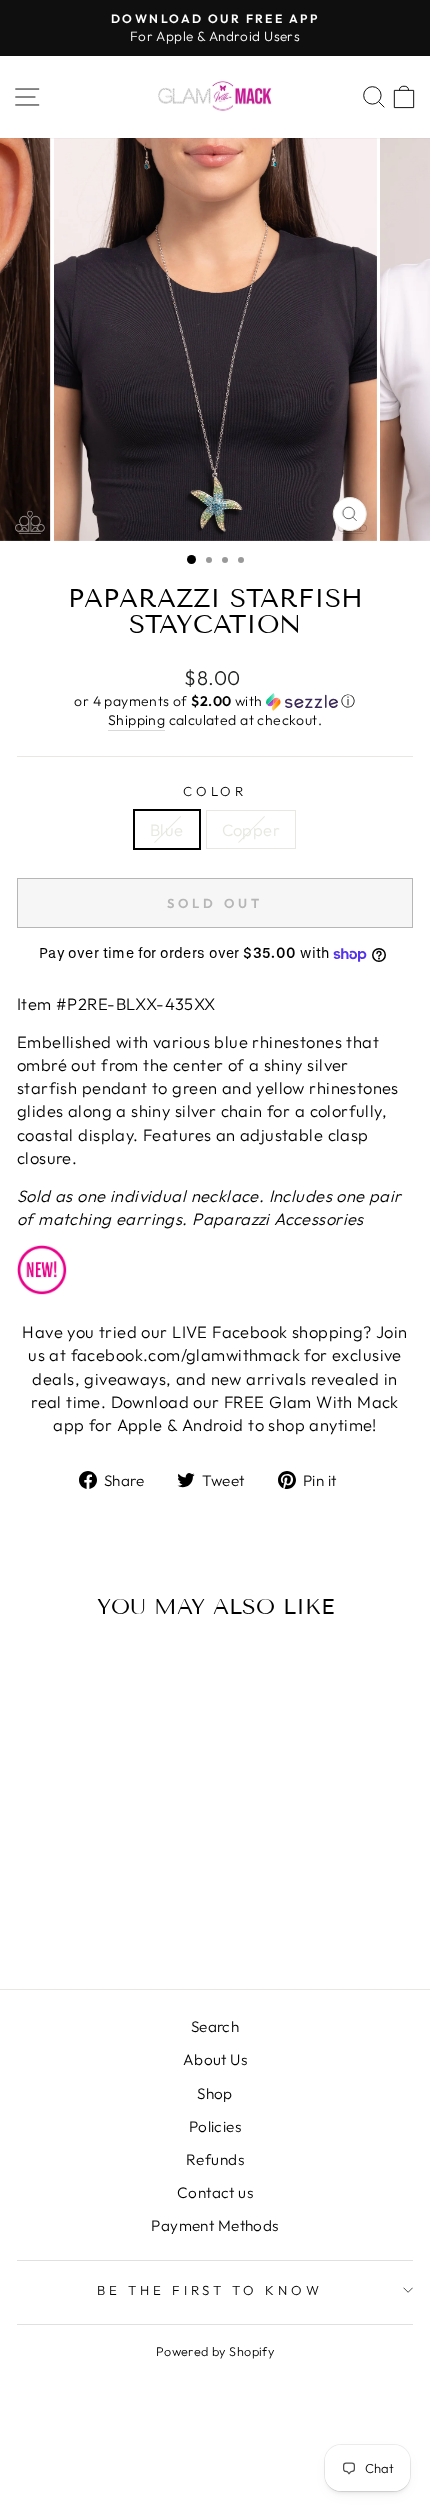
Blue (167, 829)
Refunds (215, 2159)
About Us (215, 2059)
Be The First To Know (210, 2290)
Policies (215, 2126)
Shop (215, 2093)
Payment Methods (214, 2225)
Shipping (136, 720)
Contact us (215, 2192)
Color (215, 791)
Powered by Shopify (215, 2351)
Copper (251, 829)
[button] (215, 701)
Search (215, 2026)
